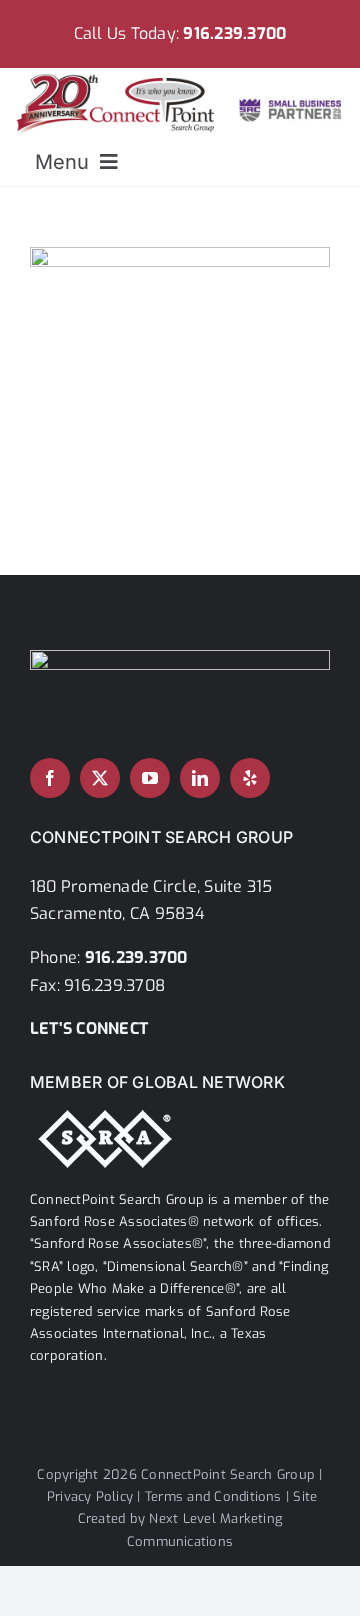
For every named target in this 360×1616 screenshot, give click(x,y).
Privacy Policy (90, 1496)
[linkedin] (200, 778)
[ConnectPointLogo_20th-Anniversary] (180, 75)
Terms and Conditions (213, 1496)
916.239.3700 (234, 33)
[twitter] (100, 778)
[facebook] (50, 778)
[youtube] (150, 778)
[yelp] (250, 778)
